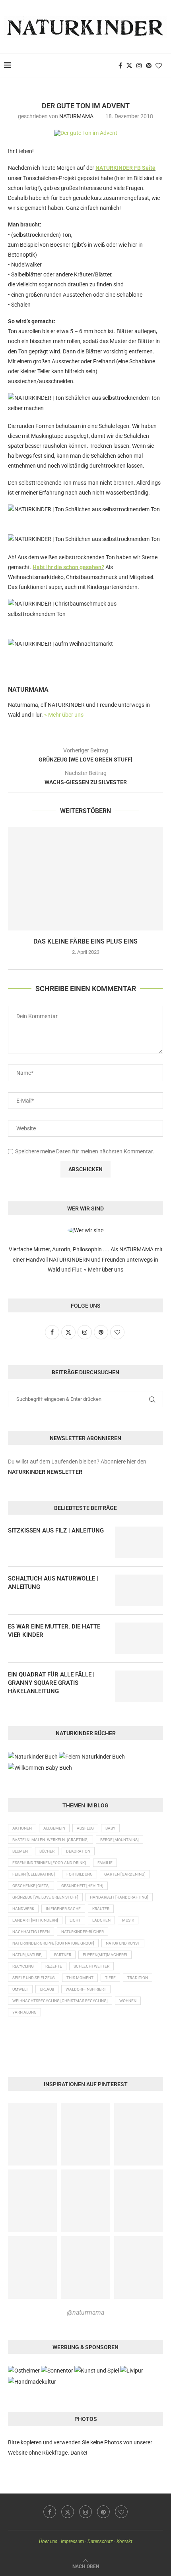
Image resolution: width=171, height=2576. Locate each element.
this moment (80, 1978)
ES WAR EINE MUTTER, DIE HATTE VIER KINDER (54, 1631)
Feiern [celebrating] (34, 1874)
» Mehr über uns (64, 715)
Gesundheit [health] (82, 1886)
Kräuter (101, 1909)
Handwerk (23, 1909)
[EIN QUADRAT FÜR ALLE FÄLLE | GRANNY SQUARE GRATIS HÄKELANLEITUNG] (139, 1686)
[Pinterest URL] (32, 2134)
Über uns (48, 2541)
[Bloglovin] (159, 65)
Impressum (72, 2541)
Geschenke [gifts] (31, 1886)
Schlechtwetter (91, 1966)
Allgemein (54, 1828)
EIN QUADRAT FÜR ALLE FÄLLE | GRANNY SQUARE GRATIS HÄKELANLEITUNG (51, 1683)
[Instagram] (139, 65)
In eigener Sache (63, 1909)
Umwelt (20, 1989)
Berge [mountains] (120, 1840)
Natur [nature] (27, 1955)
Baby (110, 1828)
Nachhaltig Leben (31, 1932)
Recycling (23, 1966)
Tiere (110, 1978)
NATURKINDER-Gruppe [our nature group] (53, 1943)
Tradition (138, 1978)
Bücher (47, 1851)
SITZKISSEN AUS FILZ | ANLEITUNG (56, 1531)
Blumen (20, 1851)
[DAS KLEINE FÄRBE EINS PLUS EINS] (85, 879)
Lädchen (101, 1920)
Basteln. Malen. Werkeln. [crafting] (51, 1840)
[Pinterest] (149, 65)
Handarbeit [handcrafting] (119, 1897)
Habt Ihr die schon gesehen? (68, 567)
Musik (128, 1920)
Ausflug (85, 1828)
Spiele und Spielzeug (34, 1978)
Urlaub (47, 1989)
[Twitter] (129, 65)
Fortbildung (80, 1874)
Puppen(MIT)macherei (105, 1955)
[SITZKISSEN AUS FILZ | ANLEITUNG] (139, 1542)
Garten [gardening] (125, 1874)
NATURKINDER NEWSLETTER (45, 1472)
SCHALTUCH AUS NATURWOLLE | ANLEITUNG (53, 1583)
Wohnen (128, 2001)
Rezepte (54, 1966)
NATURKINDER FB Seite (125, 168)
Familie (105, 1863)
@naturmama (85, 2312)
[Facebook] (120, 65)
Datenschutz (100, 2541)
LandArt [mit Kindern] (35, 1920)
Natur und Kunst (123, 1943)
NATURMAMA (76, 116)
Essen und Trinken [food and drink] (49, 1863)
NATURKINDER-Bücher (83, 1932)
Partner (63, 1955)
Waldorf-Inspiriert (86, 1989)
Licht (75, 1920)
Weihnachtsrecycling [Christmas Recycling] (60, 2001)
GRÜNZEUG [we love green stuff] (45, 1897)
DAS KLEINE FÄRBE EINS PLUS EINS (85, 941)
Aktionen (22, 1828)
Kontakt (124, 2541)
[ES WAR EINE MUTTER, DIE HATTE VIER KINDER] (139, 1638)
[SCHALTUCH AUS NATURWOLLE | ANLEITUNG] (139, 1590)
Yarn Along (24, 2012)
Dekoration (78, 1851)
